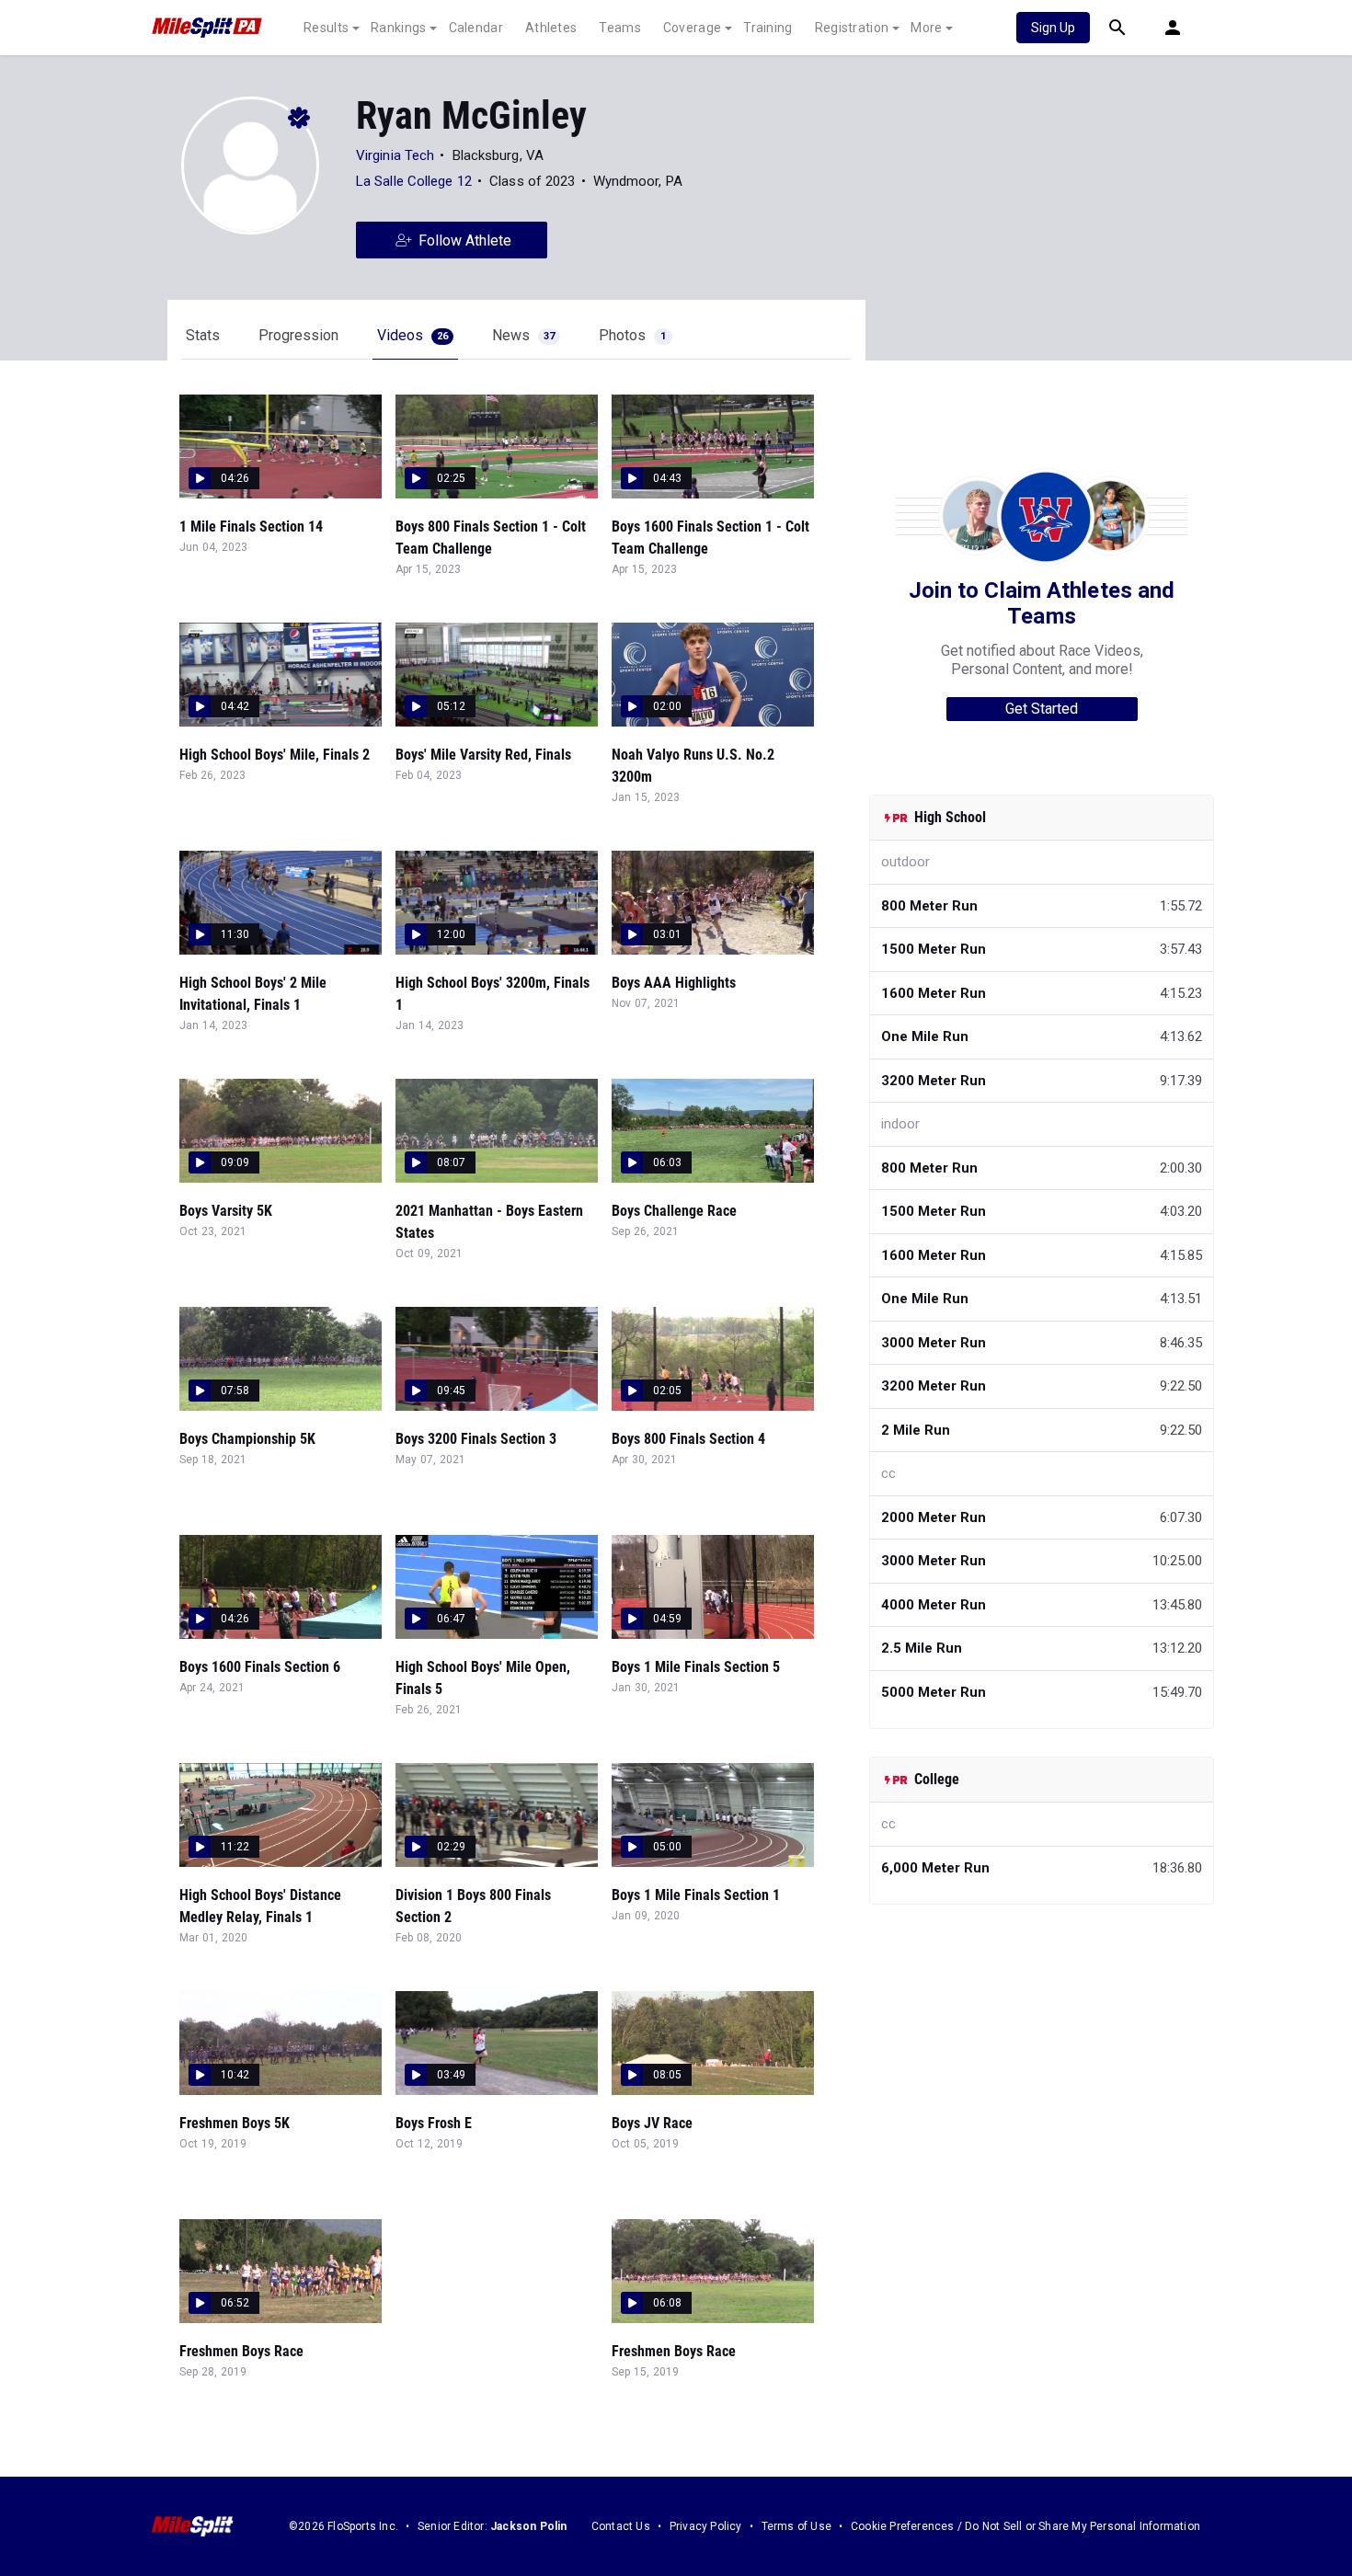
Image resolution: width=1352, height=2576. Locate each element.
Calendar (476, 28)
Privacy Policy (706, 2526)
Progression (298, 335)
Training (768, 28)
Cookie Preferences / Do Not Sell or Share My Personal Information (1025, 2526)
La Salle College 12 (414, 181)
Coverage (692, 28)
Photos (632, 335)
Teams (620, 28)
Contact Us (621, 2526)
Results (326, 28)
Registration (852, 28)
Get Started (1042, 709)
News (523, 335)
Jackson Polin (529, 2526)
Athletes (551, 28)
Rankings (398, 28)
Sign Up (1053, 28)
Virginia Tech (395, 155)
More (926, 28)
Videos (412, 335)
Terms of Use (796, 2526)
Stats (203, 335)
